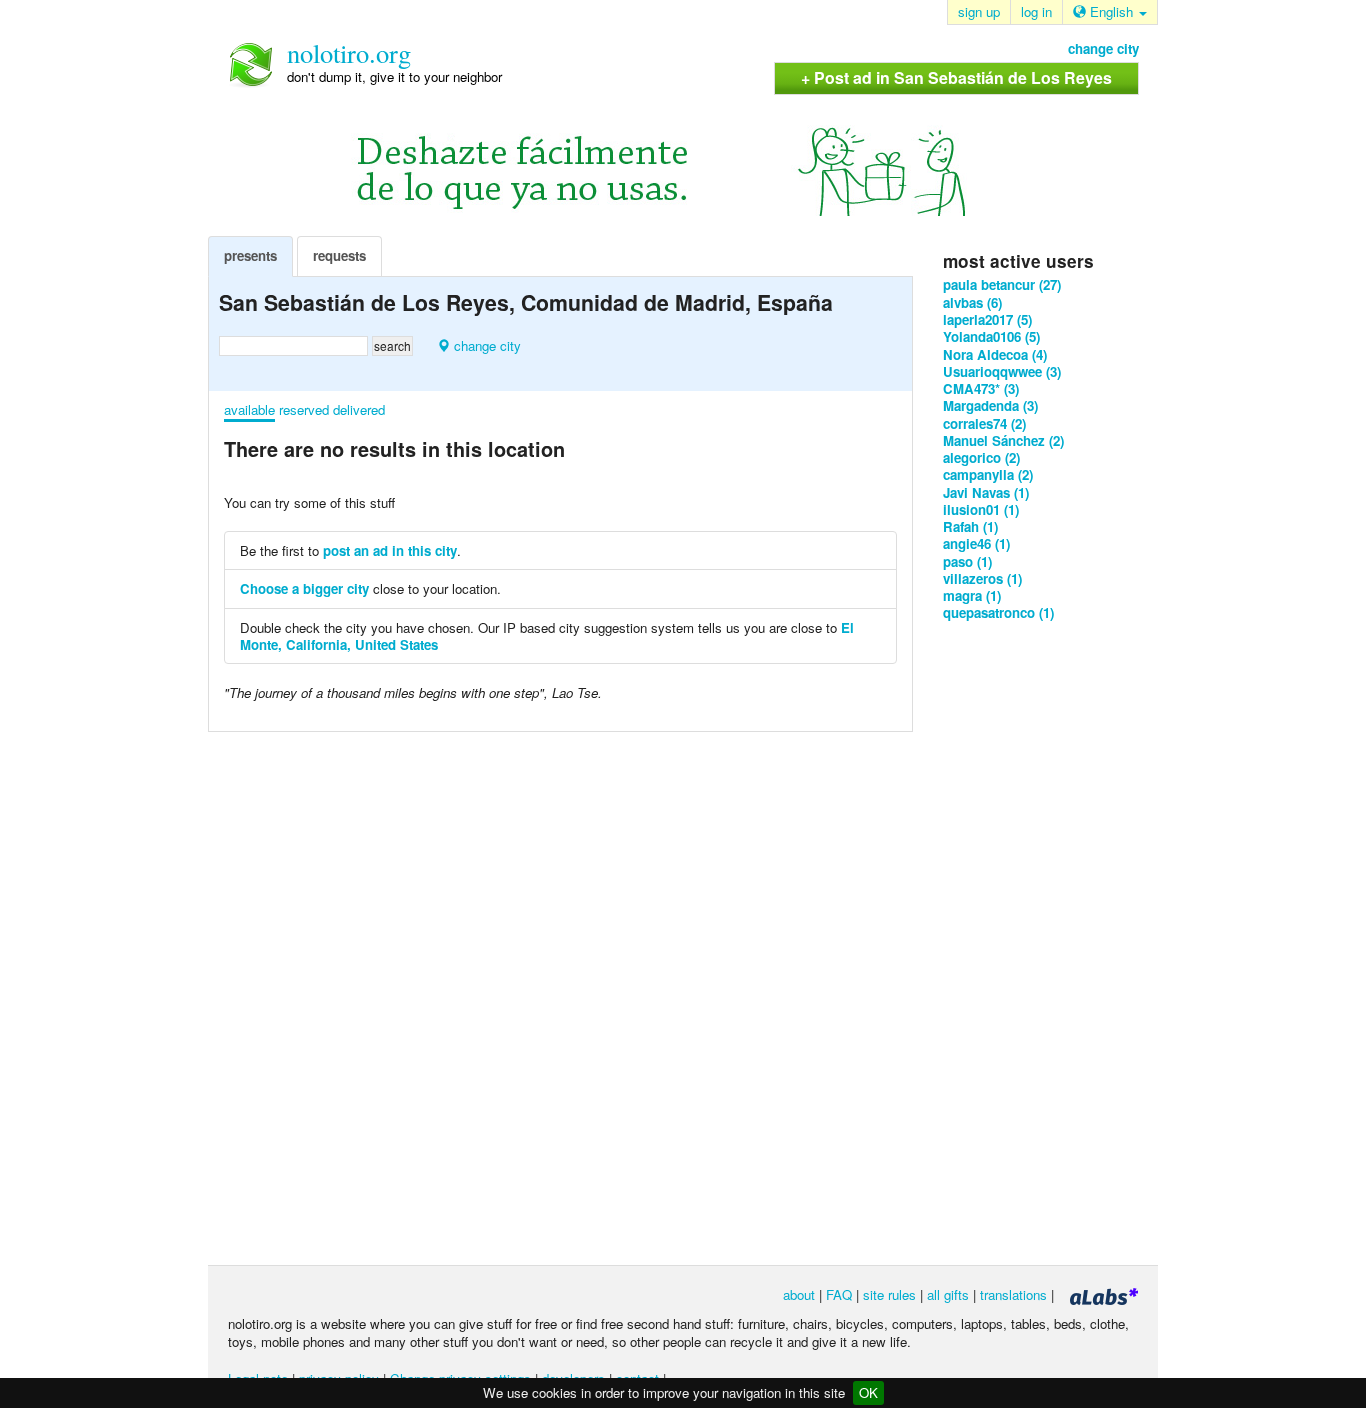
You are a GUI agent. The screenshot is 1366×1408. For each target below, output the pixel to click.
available (249, 409)
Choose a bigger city (304, 588)
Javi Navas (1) (986, 492)
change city (1103, 48)
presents (250, 255)
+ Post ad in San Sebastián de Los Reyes (956, 77)
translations (1013, 1294)
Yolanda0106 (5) (991, 336)
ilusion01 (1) (981, 509)
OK (868, 1392)
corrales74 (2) (984, 423)
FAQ (839, 1294)
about (799, 1294)
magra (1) (972, 595)
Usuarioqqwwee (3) (1002, 371)
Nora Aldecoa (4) (995, 354)
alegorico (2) (981, 457)
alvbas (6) (972, 302)
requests (339, 255)
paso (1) (967, 561)
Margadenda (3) (990, 405)
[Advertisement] (1023, 942)
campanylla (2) (988, 474)
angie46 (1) (976, 543)
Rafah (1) (970, 526)
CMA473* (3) (981, 388)
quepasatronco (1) (998, 612)
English (1111, 11)
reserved (304, 409)
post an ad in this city (390, 550)
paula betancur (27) (1002, 284)
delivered (359, 409)
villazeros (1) (982, 578)
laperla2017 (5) (987, 319)
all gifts (948, 1294)
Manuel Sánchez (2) (1003, 440)
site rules (889, 1294)
